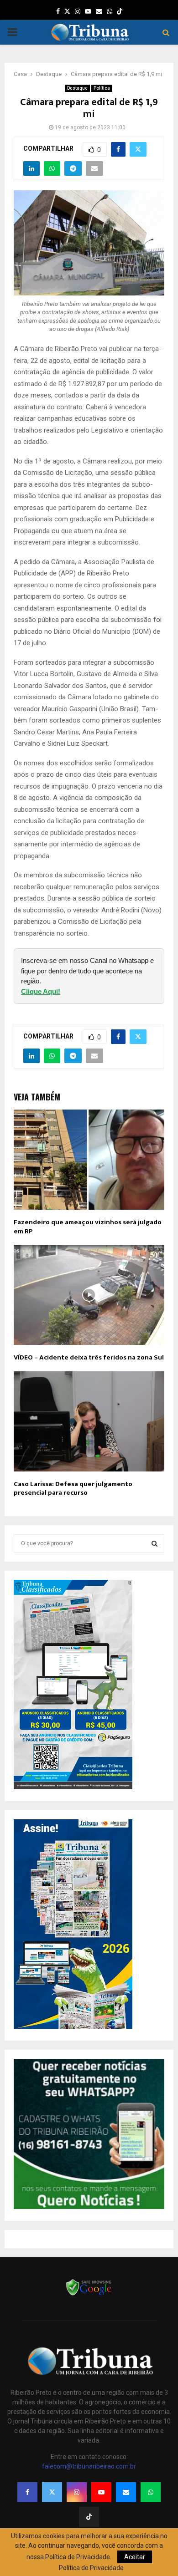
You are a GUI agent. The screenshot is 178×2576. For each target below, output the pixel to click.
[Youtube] (101, 2492)
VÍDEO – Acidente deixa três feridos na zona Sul (89, 1357)
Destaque (77, 88)
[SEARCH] (154, 1543)
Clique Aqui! (41, 991)
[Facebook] (27, 2492)
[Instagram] (77, 2492)
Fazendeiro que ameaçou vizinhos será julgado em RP (88, 1227)
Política (102, 88)
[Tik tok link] (120, 11)
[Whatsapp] (151, 2492)
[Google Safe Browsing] (89, 2295)
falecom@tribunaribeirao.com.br (89, 2466)
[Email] (126, 2492)
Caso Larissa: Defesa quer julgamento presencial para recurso (73, 1489)
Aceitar (135, 2557)
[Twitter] (52, 2492)
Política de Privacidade (91, 2568)
